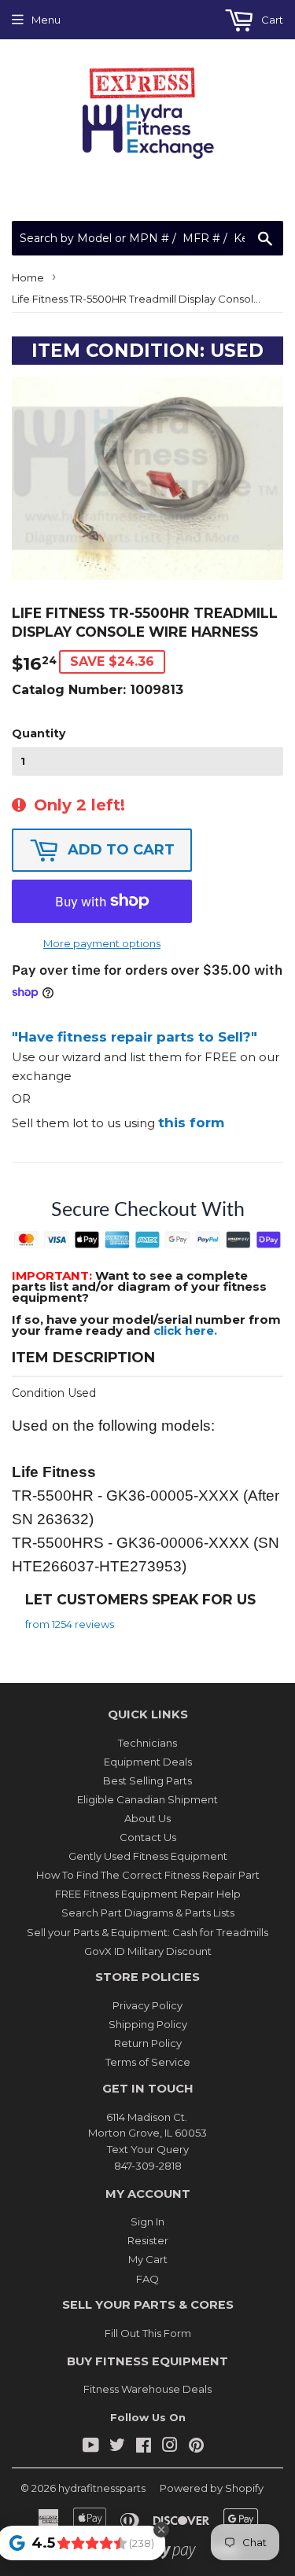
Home (28, 277)
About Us (147, 1818)
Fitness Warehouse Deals (147, 2389)
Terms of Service (148, 2062)
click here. (185, 1330)
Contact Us (148, 1837)
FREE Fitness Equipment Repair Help (148, 1894)
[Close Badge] (161, 2530)
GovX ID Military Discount (148, 1951)
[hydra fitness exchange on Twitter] (117, 2447)
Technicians (147, 1743)
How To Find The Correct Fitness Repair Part (148, 1875)
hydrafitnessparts (102, 2488)
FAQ (147, 2279)
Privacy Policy (147, 2005)
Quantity (39, 733)
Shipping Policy (148, 2024)
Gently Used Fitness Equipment (148, 1856)
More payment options (102, 943)
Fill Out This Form (148, 2333)
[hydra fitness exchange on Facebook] (144, 2447)
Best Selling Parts (147, 1780)
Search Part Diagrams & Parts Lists (148, 1913)
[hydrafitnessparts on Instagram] (170, 2447)
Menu (46, 20)
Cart (271, 20)
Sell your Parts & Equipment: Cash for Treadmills (147, 1932)
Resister (148, 2240)
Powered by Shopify (212, 2488)
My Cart (148, 2259)
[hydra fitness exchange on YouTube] (91, 2447)
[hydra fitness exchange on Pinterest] (196, 2447)
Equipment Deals (148, 1762)
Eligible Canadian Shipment (147, 1799)
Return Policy (148, 2043)
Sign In (147, 2221)
